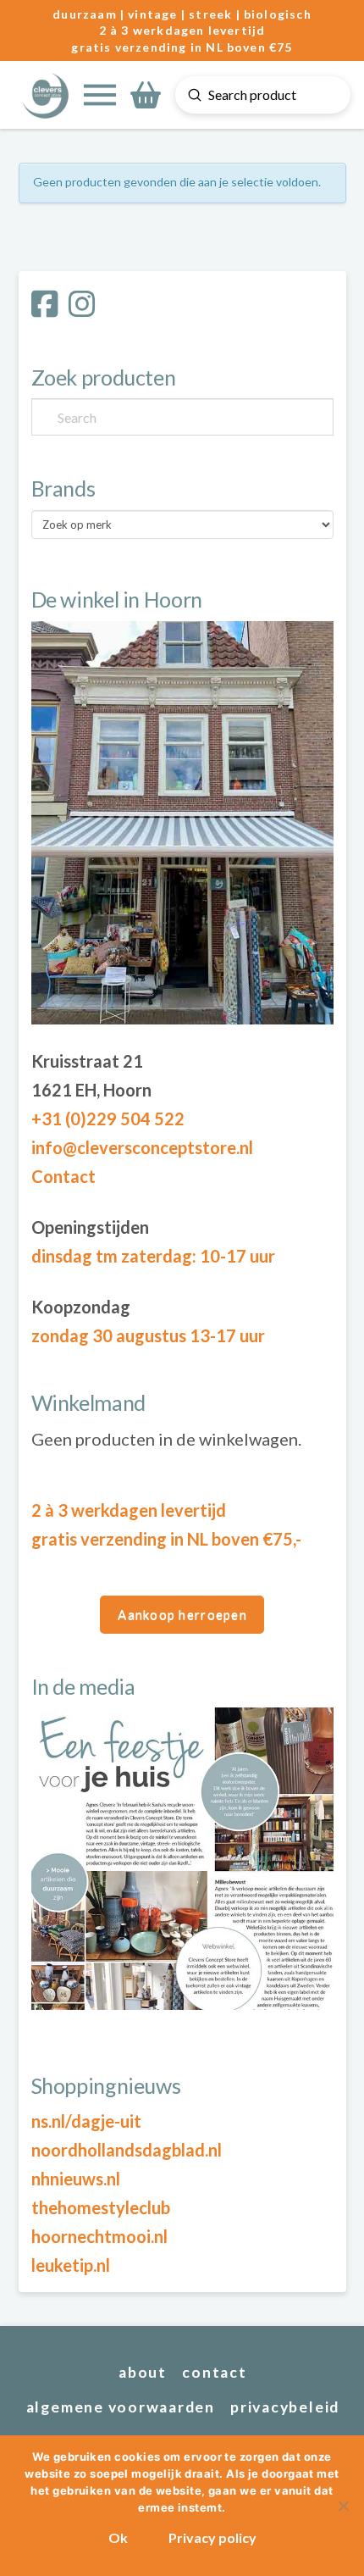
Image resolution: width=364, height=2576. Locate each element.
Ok (118, 2537)
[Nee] (343, 2506)
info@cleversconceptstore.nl (142, 1147)
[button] (100, 95)
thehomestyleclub (101, 2207)
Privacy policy (212, 2537)
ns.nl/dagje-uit (86, 2121)
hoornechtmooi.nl (99, 2236)
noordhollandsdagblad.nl (127, 2150)
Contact (63, 1176)
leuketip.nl (71, 2265)
